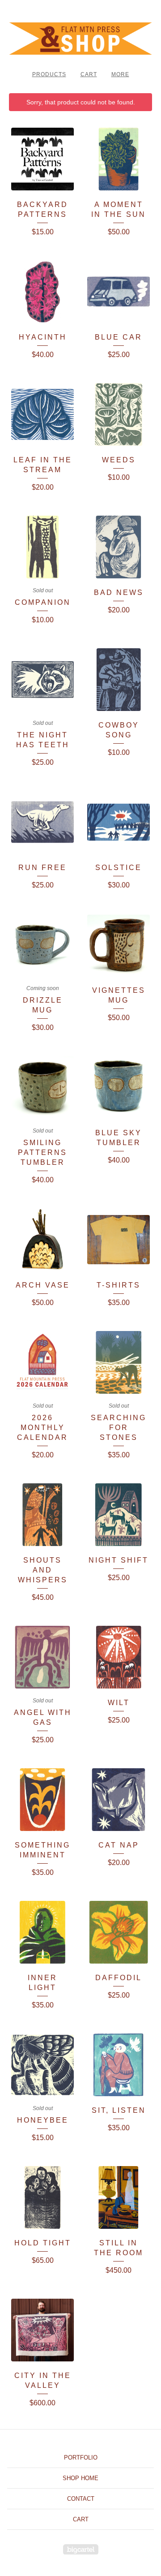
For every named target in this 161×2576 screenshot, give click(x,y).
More (120, 74)
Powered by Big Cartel (81, 2549)
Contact (81, 2499)
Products (49, 74)
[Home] (80, 39)
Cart (89, 74)
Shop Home (80, 2478)
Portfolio (81, 2458)
